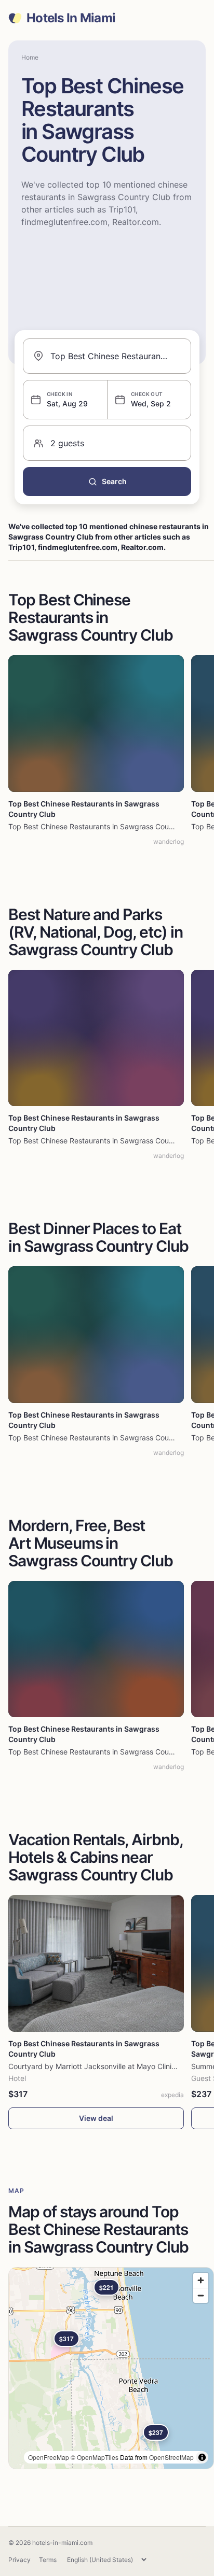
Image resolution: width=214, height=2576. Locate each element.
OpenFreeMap (49, 2457)
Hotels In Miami (71, 18)
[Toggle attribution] (202, 2457)
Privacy (19, 2560)
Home (30, 57)
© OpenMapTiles (95, 2457)
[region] (111, 2368)
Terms (48, 2560)
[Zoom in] (201, 2280)
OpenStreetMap (171, 2457)
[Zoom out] (201, 2295)
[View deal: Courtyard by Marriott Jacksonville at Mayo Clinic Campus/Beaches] (96, 1963)
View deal (96, 2118)
